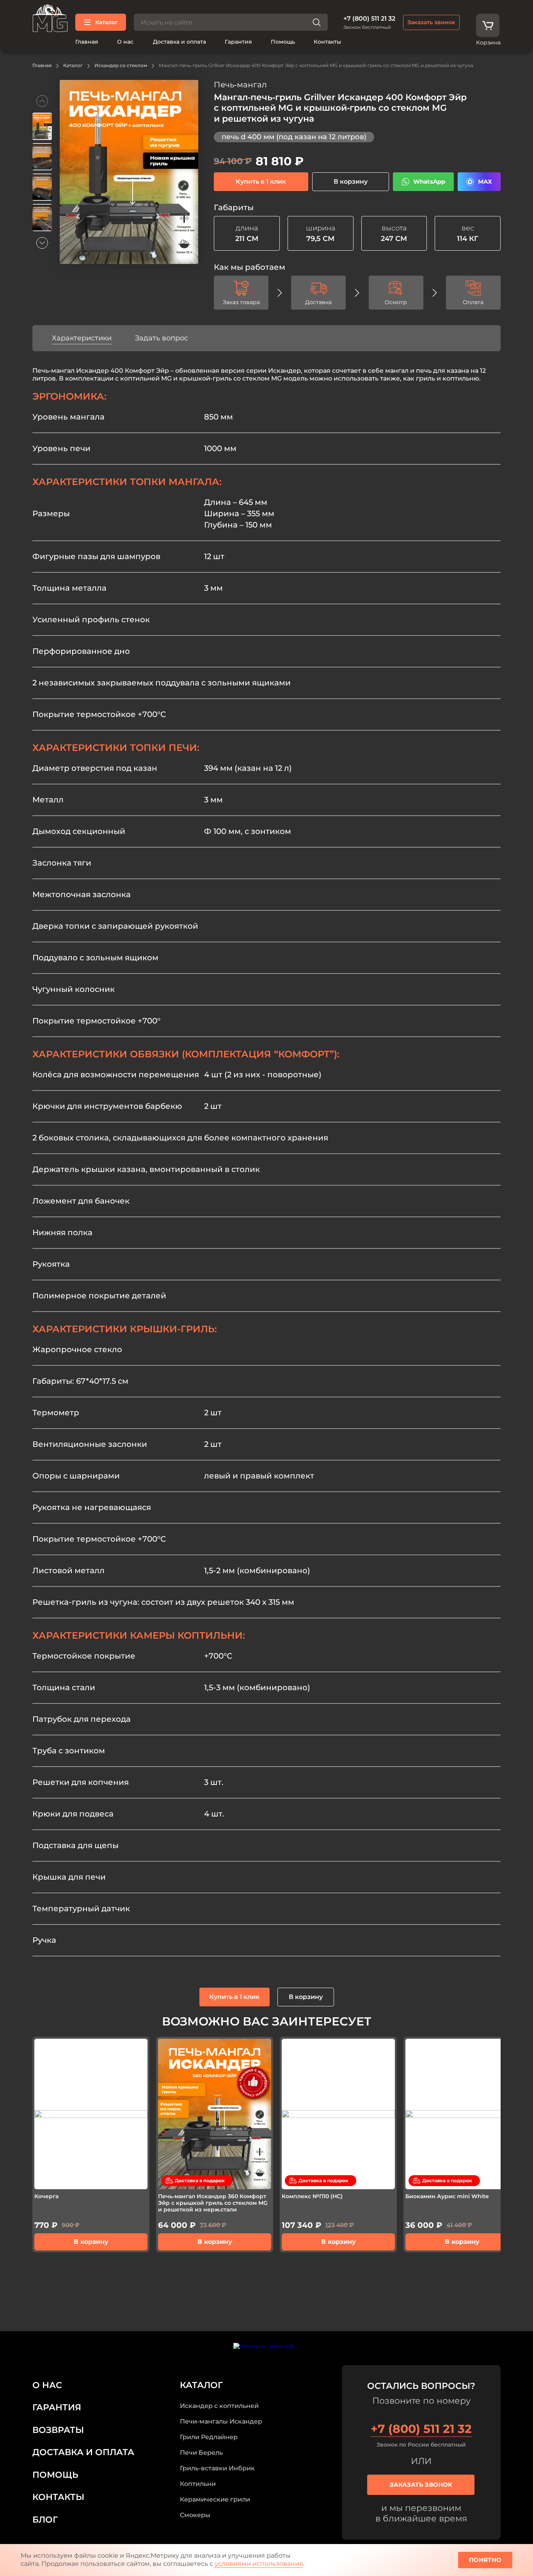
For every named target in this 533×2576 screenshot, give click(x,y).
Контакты (327, 42)
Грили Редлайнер (209, 2437)
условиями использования (259, 2564)
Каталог (107, 22)
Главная (87, 42)
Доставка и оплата (179, 42)
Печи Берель (201, 2453)
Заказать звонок (431, 22)
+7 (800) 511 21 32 (369, 19)
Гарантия (238, 42)
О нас (125, 42)
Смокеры (195, 2515)
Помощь (283, 42)
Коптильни (198, 2484)
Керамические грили (215, 2499)
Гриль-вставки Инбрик (217, 2468)
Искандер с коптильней (219, 2406)
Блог (45, 2520)
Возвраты (58, 2430)
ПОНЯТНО (485, 2560)
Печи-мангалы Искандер (221, 2421)
